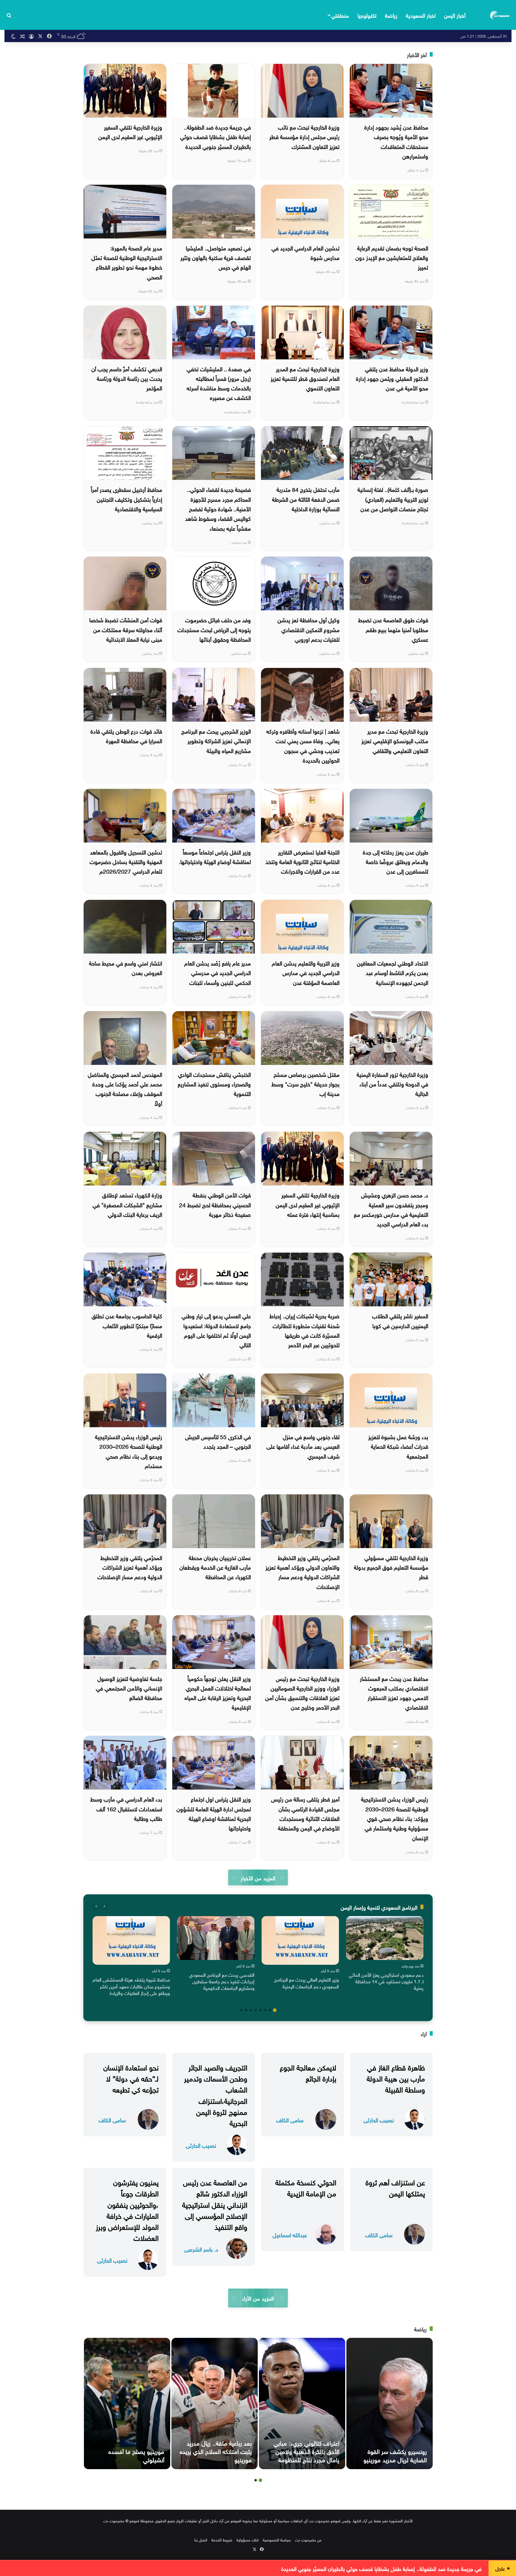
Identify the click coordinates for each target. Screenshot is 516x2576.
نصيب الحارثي (379, 2120)
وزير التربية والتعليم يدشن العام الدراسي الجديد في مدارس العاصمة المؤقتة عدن (306, 972)
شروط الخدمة (222, 2539)
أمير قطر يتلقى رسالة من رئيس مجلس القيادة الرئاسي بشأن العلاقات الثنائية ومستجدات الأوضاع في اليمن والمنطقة (305, 1813)
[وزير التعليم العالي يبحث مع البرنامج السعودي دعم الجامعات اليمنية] (300, 1940)
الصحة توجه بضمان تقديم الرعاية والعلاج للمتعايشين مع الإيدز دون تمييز (392, 257)
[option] (385, 1955)
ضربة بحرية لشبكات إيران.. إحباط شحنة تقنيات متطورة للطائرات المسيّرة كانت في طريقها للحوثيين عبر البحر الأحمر (304, 1330)
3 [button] (265, 2010)
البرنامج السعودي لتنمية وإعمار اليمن (379, 1907)
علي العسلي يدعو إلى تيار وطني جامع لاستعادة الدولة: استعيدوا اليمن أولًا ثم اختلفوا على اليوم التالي (216, 1330)
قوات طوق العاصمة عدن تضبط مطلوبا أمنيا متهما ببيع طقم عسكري (393, 629)
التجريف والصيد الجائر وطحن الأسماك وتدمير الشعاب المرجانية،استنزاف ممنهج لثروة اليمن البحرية (216, 2094)
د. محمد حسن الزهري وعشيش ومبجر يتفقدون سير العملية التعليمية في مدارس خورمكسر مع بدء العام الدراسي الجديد (391, 1209)
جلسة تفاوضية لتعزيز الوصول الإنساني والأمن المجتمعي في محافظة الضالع (129, 1688)
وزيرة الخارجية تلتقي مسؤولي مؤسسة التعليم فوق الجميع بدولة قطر (391, 1567)
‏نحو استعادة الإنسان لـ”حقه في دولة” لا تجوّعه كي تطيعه (131, 2078)
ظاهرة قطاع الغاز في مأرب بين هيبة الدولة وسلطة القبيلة (396, 2078)
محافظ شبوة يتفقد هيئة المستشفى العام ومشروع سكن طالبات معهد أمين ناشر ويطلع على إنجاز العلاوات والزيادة (131, 1986)
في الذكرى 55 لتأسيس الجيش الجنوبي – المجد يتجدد (218, 1441)
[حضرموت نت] (500, 15)
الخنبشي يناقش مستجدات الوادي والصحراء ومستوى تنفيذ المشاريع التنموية (214, 1084)
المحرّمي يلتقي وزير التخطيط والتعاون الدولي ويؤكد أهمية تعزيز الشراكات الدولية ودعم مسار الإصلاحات (302, 1572)
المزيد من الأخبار (258, 1877)
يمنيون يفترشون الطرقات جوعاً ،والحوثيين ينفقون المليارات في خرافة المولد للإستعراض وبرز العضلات (127, 2209)
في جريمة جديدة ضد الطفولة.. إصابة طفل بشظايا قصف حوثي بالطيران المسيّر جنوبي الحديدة (215, 136)
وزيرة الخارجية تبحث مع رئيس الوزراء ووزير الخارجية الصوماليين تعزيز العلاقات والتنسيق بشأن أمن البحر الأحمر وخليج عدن (302, 1692)
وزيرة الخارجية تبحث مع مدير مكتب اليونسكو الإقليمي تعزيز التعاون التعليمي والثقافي (395, 740)
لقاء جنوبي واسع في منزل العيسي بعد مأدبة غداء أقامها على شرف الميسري (303, 1446)
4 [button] (260, 2010)
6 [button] (251, 2010)
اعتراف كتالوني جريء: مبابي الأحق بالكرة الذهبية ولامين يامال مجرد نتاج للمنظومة (306, 2451)
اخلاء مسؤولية (248, 2539)
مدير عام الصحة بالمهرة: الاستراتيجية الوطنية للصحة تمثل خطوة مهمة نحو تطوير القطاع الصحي (127, 262)
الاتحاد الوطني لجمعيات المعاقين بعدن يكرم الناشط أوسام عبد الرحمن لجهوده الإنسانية (393, 972)
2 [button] (270, 2010)
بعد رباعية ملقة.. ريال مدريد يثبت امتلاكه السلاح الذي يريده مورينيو (216, 2451)
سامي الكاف (290, 2120)
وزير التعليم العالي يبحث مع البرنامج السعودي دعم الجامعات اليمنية (307, 1982)
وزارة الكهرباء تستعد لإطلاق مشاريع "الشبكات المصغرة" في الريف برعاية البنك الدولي (127, 1204)
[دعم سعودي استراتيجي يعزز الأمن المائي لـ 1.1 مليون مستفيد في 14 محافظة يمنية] (385, 1938)
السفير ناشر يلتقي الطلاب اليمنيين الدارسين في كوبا (400, 1320)
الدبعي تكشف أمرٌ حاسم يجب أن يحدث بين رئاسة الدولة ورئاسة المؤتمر (127, 378)
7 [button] (246, 2010)
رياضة (391, 15)
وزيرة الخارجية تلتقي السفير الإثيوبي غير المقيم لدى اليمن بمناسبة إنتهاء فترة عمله (308, 1204)
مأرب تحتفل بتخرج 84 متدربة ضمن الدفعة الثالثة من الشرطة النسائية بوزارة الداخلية (306, 499)
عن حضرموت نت (308, 2539)
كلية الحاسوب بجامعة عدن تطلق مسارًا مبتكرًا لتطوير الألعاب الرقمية (127, 1325)
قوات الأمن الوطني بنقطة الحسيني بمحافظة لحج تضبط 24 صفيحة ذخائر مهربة (215, 1204)
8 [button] (241, 2010)
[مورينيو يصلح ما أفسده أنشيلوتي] (127, 2403)
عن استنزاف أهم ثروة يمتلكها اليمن (395, 2187)
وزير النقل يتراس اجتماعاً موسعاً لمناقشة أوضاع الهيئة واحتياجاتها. (215, 856)
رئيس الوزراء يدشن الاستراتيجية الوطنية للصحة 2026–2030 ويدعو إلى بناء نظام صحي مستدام (129, 1451)
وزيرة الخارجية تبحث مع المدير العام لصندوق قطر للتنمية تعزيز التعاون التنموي (305, 378)
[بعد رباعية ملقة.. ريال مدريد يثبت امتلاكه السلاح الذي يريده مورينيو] (215, 2403)
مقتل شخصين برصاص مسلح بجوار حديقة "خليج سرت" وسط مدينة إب (305, 1084)
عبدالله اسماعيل (290, 2234)
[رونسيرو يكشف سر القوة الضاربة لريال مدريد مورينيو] (390, 2403)
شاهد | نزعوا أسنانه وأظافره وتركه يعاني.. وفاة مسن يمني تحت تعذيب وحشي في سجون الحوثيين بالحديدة (303, 745)
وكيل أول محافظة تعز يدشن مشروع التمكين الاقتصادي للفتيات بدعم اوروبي (308, 629)
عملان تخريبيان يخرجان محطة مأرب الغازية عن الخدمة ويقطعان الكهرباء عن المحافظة (215, 1567)
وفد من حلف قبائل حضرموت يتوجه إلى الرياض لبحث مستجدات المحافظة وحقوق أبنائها (214, 629)
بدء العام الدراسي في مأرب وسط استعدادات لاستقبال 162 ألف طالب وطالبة (126, 1808)
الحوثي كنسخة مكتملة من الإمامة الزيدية (306, 2187)
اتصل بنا (201, 2539)
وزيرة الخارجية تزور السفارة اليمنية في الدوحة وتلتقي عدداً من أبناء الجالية (392, 1084)
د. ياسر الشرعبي (201, 2249)
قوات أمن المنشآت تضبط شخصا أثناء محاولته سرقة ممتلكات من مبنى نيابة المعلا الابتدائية (126, 629)
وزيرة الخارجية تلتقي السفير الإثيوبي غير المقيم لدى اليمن (130, 131)
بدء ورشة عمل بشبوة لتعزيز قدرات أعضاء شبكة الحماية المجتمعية (398, 1446)
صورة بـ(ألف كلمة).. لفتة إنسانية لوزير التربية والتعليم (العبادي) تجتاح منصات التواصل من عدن (393, 499)
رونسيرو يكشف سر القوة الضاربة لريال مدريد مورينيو (395, 2455)
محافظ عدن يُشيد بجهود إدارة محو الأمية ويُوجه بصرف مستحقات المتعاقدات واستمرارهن (396, 141)
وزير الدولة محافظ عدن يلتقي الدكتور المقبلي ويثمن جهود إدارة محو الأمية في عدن (392, 378)
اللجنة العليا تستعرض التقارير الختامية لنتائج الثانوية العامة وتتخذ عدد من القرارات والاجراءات (302, 861)
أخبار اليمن (455, 15)
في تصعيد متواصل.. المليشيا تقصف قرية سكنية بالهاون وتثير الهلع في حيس (216, 257)
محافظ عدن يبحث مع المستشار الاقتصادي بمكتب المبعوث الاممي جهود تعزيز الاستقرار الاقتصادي (394, 1692)
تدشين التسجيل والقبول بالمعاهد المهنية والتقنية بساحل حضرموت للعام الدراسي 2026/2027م (126, 861)
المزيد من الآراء (258, 2298)
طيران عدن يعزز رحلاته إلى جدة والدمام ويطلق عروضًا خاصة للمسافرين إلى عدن (396, 861)
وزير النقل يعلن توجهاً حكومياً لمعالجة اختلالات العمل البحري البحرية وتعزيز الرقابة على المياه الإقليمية (218, 1692)
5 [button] (256, 2010)
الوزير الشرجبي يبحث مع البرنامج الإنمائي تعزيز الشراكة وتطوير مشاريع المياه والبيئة (216, 740)
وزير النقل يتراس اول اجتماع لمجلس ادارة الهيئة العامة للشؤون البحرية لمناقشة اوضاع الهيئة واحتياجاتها (214, 1813)
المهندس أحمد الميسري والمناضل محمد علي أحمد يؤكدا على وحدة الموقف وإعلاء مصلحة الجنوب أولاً (125, 1088)
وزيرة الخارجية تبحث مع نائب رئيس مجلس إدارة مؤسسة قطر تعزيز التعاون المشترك (304, 136)
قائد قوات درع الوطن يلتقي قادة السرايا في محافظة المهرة (126, 735)
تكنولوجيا (367, 15)
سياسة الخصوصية (277, 2539)
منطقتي (340, 15)
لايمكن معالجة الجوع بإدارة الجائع (308, 2072)
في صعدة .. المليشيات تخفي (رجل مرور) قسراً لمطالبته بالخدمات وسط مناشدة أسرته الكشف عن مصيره (219, 383)
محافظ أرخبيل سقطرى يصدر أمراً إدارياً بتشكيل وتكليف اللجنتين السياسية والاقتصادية (126, 499)
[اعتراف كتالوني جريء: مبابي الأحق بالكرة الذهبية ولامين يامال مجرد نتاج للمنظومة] (302, 2403)
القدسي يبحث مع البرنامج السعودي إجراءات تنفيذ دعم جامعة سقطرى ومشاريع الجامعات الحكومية (222, 1981)
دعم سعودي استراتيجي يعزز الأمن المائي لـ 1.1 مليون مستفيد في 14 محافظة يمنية (386, 1981)
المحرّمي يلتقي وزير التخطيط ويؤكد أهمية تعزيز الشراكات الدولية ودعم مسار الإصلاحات (130, 1567)
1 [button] (275, 2010)
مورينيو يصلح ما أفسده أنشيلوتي (136, 2455)
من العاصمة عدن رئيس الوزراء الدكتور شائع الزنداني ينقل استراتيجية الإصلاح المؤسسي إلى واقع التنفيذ (215, 2204)
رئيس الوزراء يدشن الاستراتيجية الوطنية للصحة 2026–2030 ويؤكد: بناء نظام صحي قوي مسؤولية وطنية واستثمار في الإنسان (395, 1818)
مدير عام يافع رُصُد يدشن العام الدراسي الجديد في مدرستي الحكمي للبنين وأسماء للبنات (218, 972)
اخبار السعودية (421, 15)
